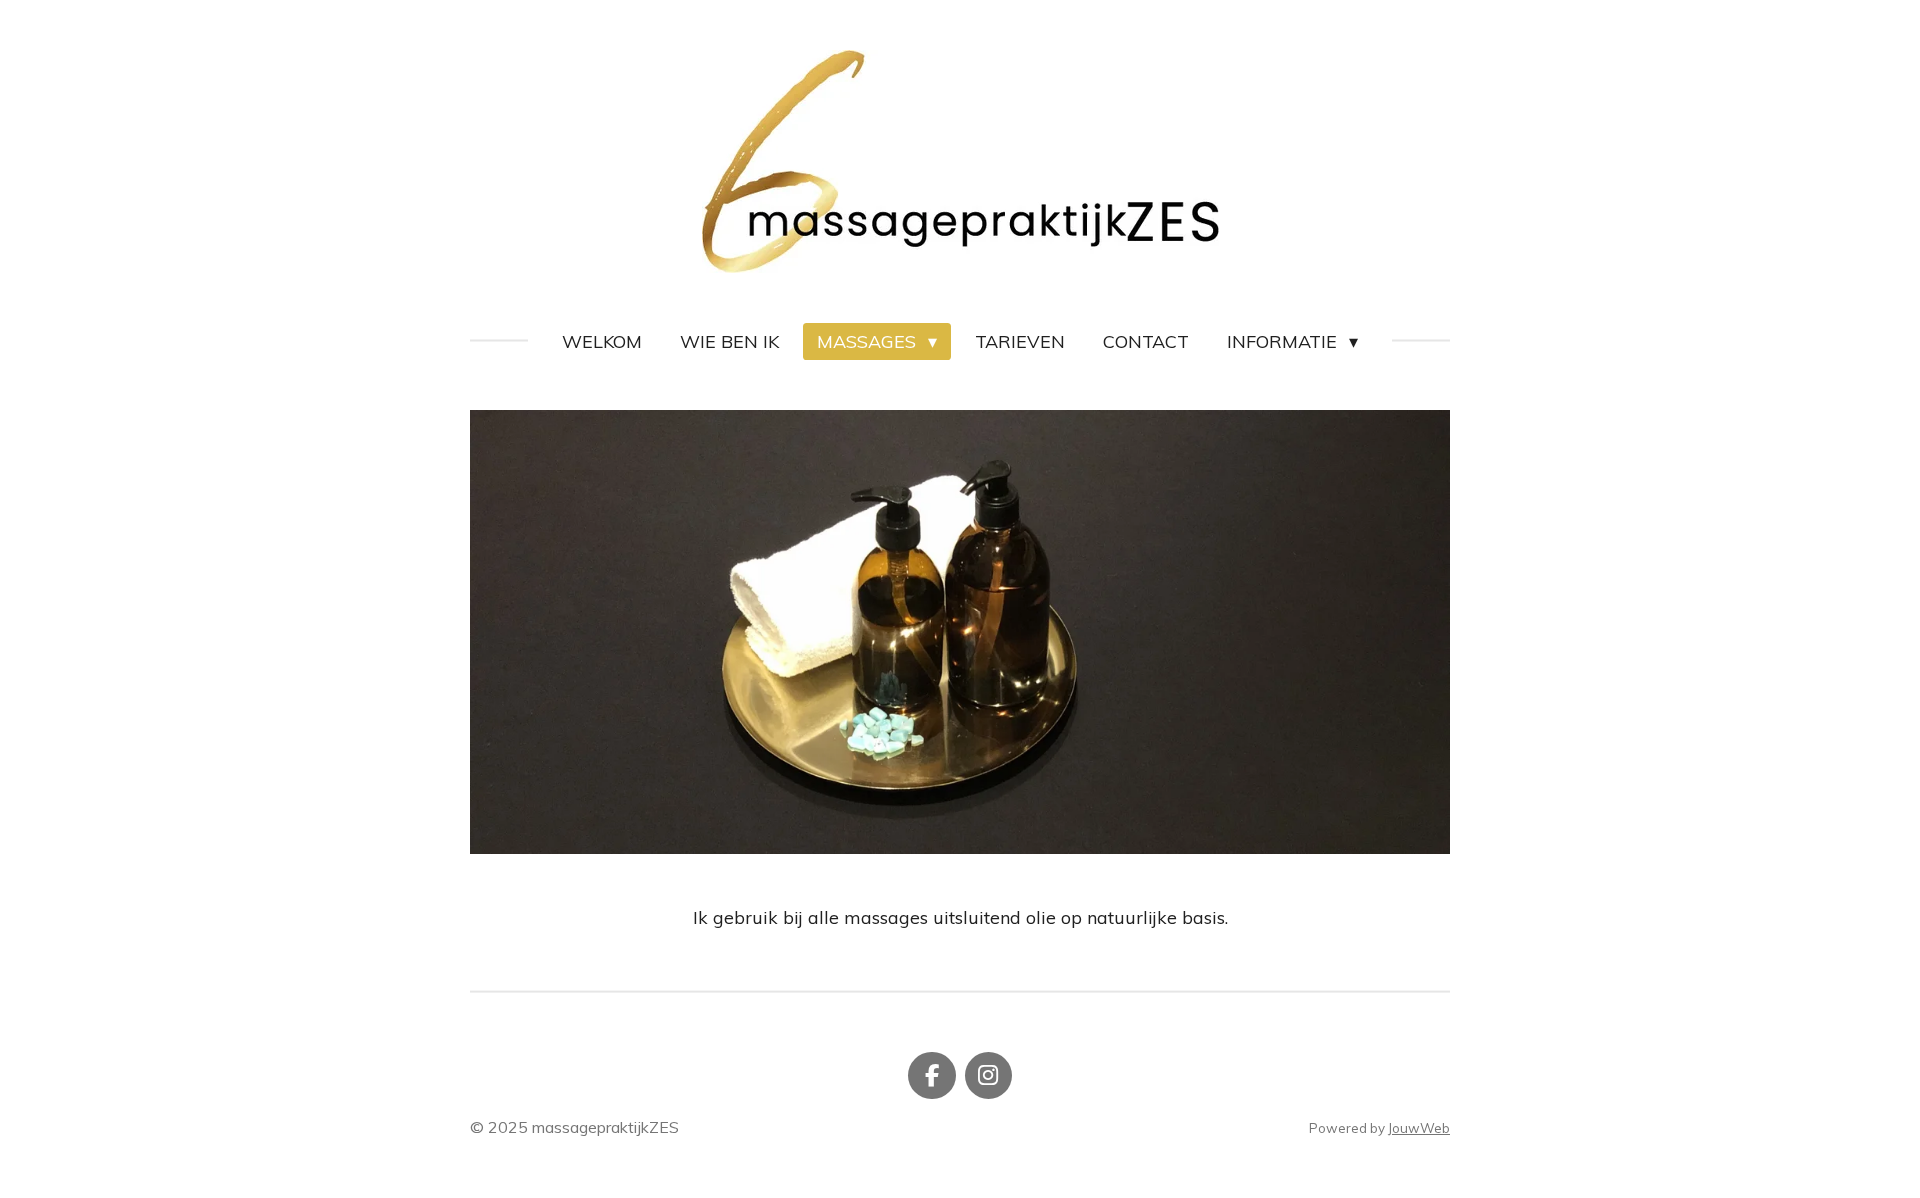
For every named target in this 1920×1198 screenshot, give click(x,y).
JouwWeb (1419, 1128)
